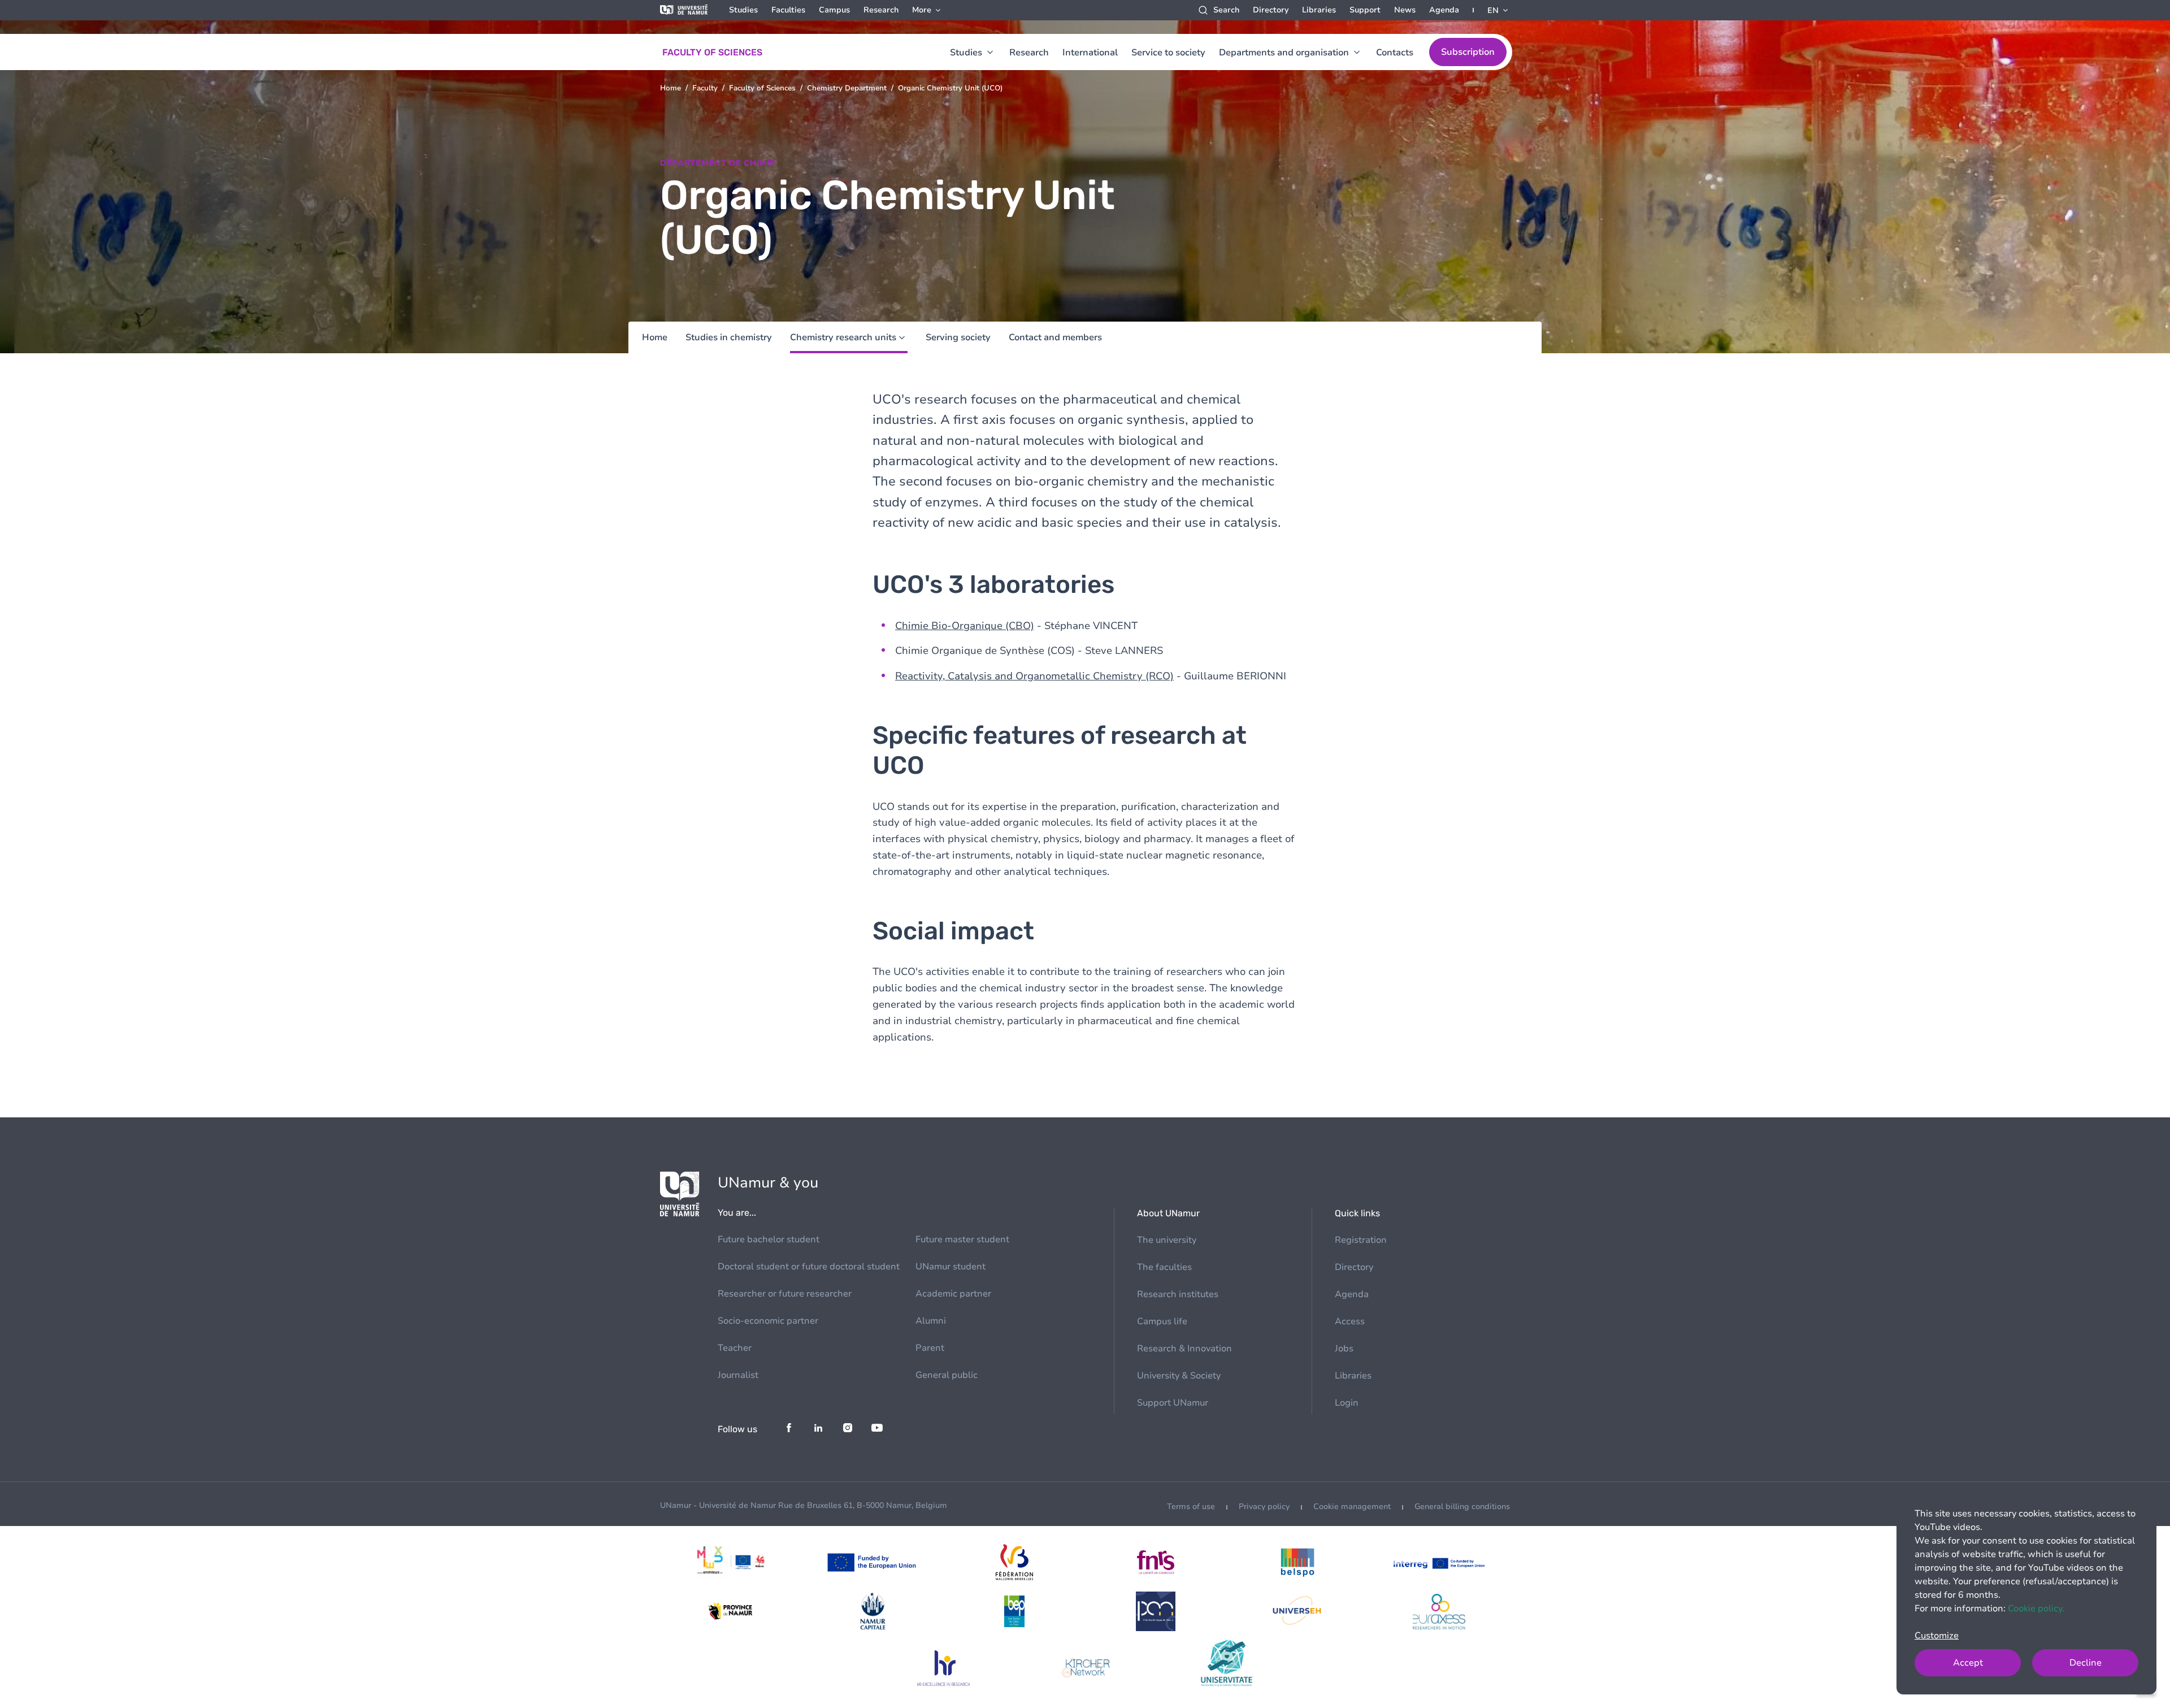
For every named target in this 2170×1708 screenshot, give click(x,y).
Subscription (1468, 52)
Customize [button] (1937, 1636)
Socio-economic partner (768, 1321)
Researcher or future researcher (785, 1294)
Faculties (788, 10)
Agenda (1444, 10)
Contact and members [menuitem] (1055, 337)
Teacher (735, 1348)
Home (670, 88)
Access (1350, 1321)
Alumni (931, 1321)
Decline (2086, 1663)
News (1405, 10)
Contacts (1395, 53)
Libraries (1319, 10)
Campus (834, 10)
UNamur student (951, 1267)
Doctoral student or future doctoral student (809, 1267)
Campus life (1162, 1321)
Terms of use (1191, 1507)
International (1090, 53)
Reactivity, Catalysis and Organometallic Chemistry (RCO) (1034, 676)
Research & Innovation (1184, 1349)
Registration (1361, 1240)
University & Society (1179, 1376)
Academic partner (953, 1294)
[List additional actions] (1499, 10)
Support (1365, 10)
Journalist (738, 1375)
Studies (743, 10)
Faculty (705, 88)
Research (881, 10)
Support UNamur (1173, 1403)
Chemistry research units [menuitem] (843, 337)
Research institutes (1178, 1294)
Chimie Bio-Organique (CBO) (965, 626)
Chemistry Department (847, 88)
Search (1226, 10)
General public (947, 1375)
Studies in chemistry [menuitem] (729, 337)
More (922, 10)
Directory (1271, 10)
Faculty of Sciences (762, 88)
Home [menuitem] (655, 337)
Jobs (1344, 1349)
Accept (1968, 1663)
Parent (930, 1348)
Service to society (1168, 53)
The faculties (1164, 1267)
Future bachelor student (769, 1239)
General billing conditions (1462, 1507)
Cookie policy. (2036, 1609)
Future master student (962, 1239)
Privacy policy (1264, 1507)
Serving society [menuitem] (958, 337)
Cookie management (1352, 1507)
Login (1347, 1403)
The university (1167, 1240)
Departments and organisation (1284, 53)
